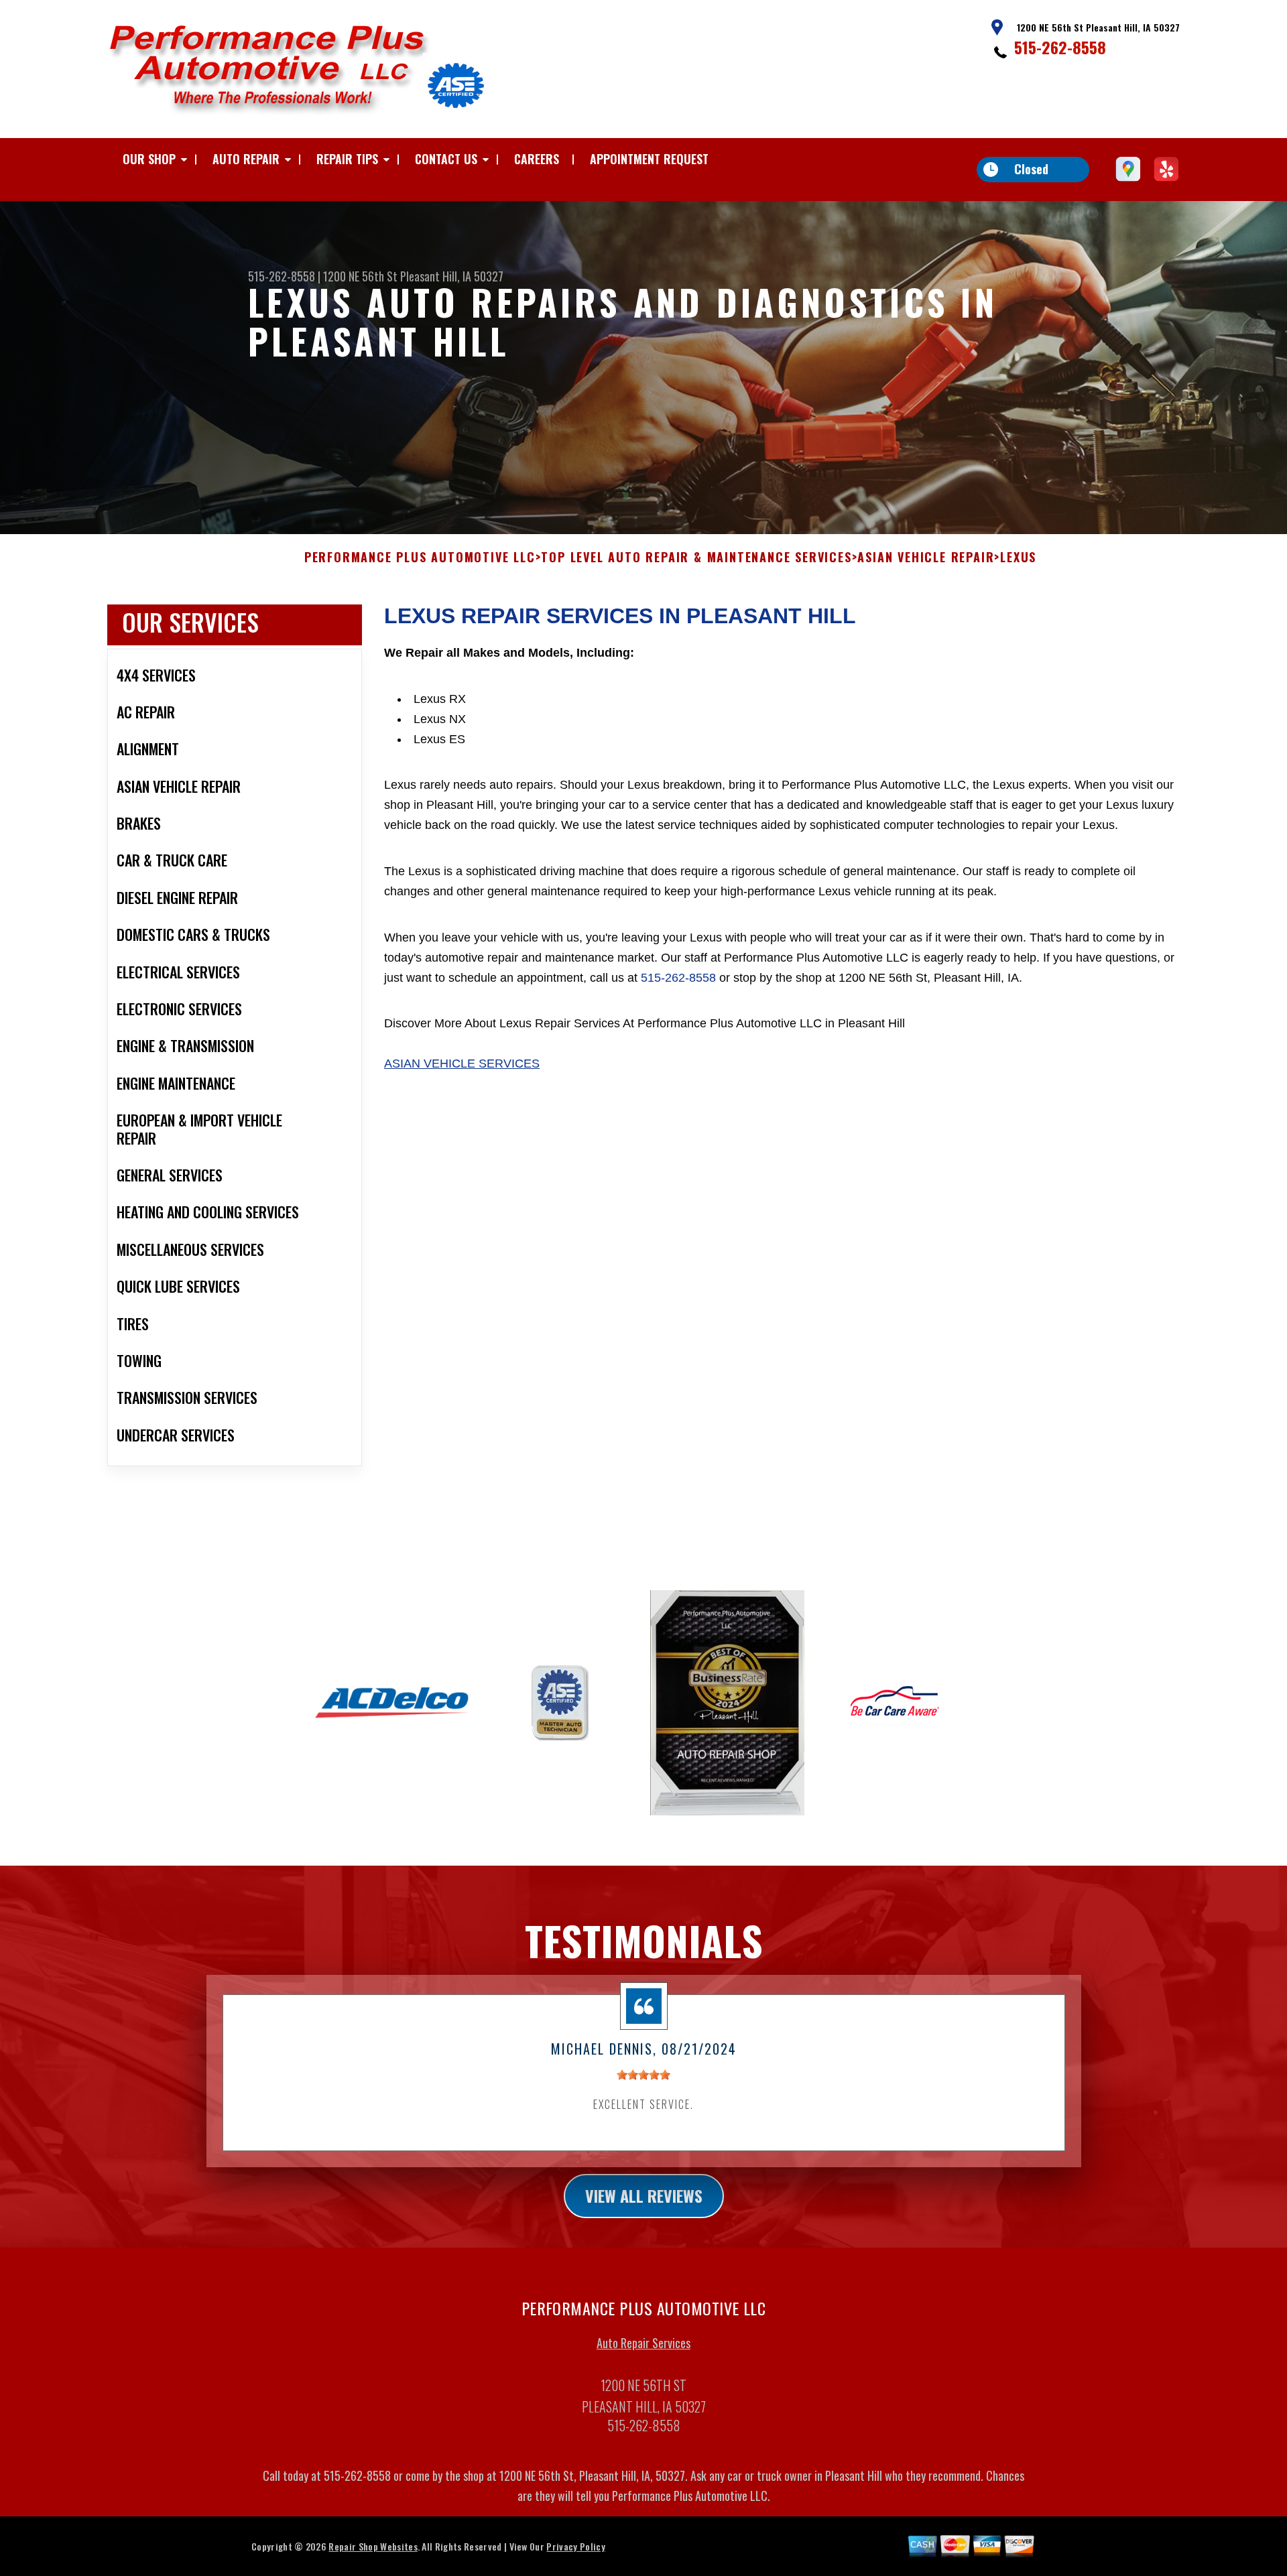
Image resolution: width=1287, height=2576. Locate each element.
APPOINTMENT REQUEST (649, 159)
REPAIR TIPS (347, 159)
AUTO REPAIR (246, 159)
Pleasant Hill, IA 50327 (452, 276)
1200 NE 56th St (360, 276)
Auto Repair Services (643, 2343)
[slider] (643, 2075)
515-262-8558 (1060, 47)
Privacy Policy (575, 2546)
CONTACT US (446, 159)
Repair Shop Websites (373, 2546)
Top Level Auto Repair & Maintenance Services (696, 558)
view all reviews (644, 2195)
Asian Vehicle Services (462, 1064)
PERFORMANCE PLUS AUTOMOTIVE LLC (420, 558)
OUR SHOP (149, 159)
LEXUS (1018, 558)
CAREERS (537, 159)
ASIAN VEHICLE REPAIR (926, 558)
